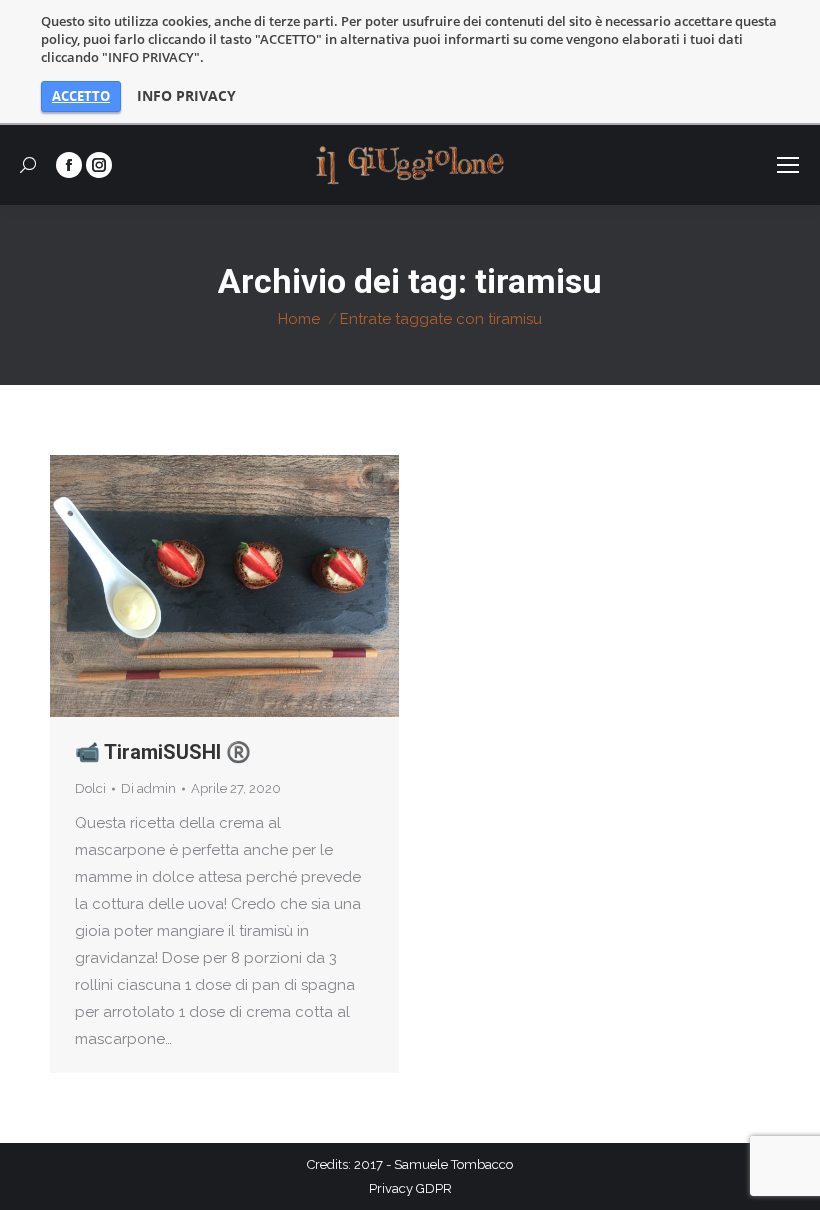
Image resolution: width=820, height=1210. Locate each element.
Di (148, 788)
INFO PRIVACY (186, 96)
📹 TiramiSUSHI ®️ (163, 752)
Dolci (90, 788)
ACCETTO (81, 96)
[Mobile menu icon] (788, 165)
